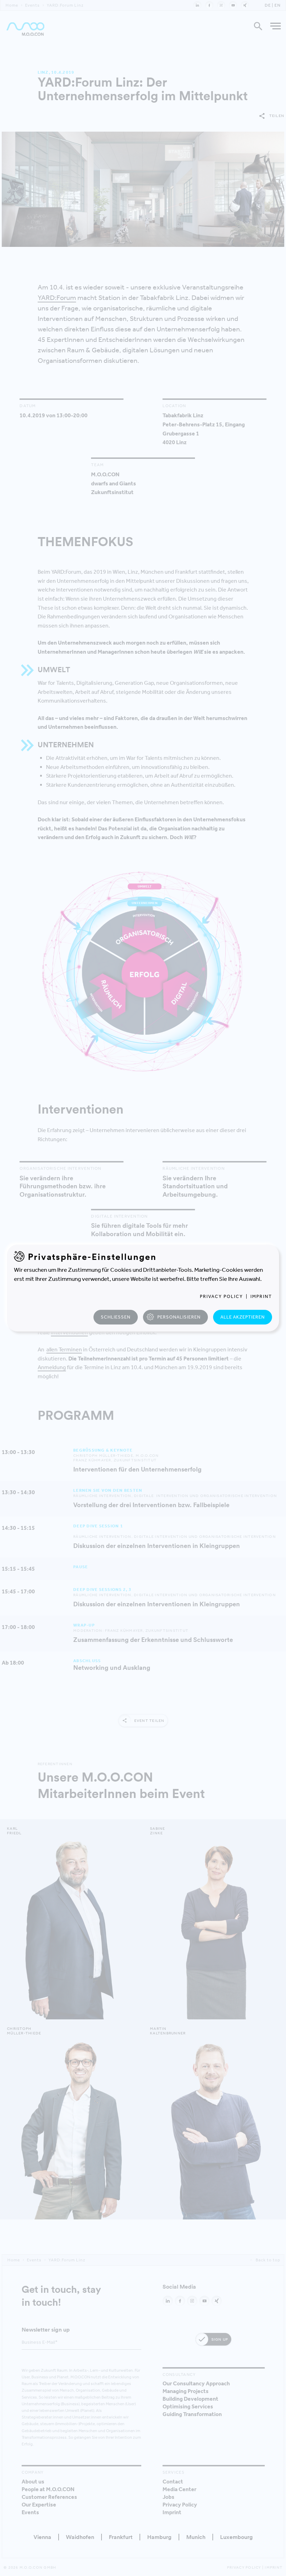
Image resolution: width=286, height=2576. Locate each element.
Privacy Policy (221, 1296)
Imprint (261, 1296)
